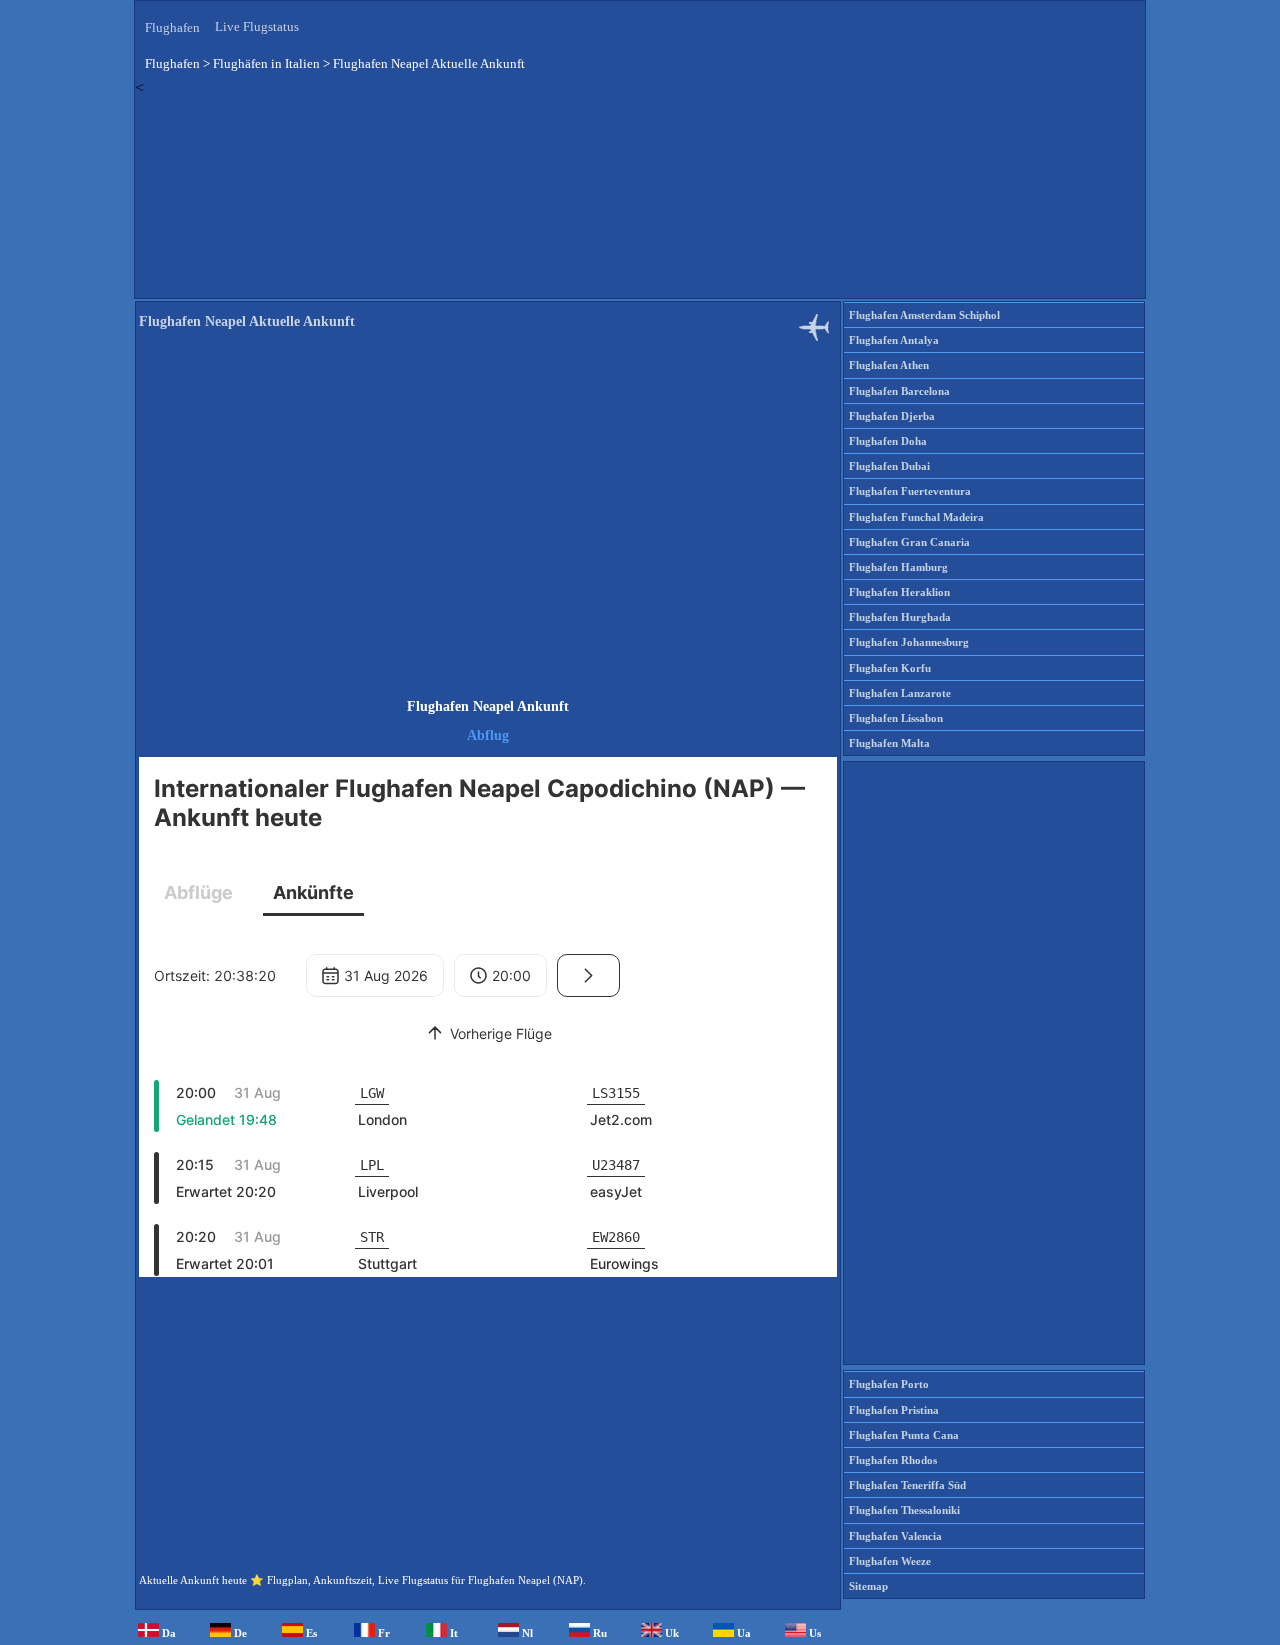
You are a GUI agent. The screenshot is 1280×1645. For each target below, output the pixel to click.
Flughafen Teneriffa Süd (907, 1485)
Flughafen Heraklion (899, 592)
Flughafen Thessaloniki (904, 1510)
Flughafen (172, 27)
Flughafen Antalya (894, 340)
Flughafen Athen (889, 365)
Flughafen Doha (888, 441)
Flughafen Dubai (889, 466)
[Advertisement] (640, 197)
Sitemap (868, 1586)
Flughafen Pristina (894, 1410)
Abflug (488, 735)
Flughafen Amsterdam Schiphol (924, 315)
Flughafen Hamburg (898, 567)
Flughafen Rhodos (893, 1460)
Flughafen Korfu (890, 668)
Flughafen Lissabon (896, 718)
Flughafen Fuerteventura (910, 491)
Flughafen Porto (889, 1384)
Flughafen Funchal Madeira (916, 517)
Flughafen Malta (889, 743)
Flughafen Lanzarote (900, 693)
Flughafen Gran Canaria (909, 542)
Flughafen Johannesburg (909, 642)
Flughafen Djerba (892, 416)
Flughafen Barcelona (899, 391)
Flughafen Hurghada (900, 617)
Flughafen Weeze (890, 1561)
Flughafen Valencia (895, 1536)
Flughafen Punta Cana (904, 1435)
